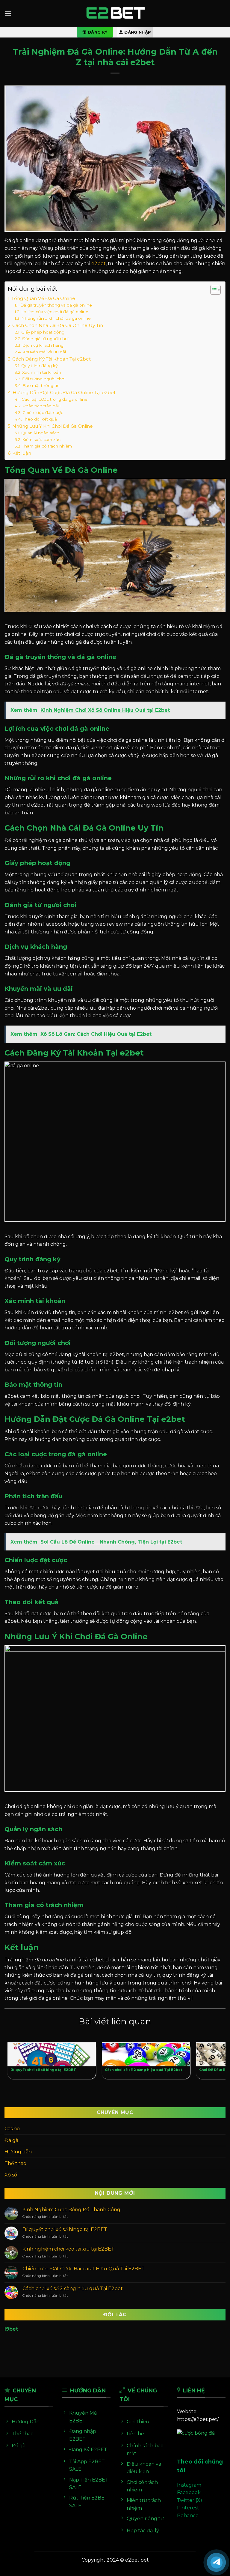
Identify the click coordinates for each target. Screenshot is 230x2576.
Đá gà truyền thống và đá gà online (56, 305)
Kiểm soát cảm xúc (41, 439)
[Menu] (8, 13)
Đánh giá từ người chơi (45, 339)
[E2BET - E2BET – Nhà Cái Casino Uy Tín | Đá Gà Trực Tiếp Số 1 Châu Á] (115, 14)
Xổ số (11, 2175)
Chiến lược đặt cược (43, 412)
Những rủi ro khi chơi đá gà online (56, 318)
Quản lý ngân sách (40, 433)
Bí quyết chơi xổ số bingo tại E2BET (65, 2229)
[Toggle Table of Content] (212, 290)
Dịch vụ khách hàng (43, 345)
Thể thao (15, 2163)
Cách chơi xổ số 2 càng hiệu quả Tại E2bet (73, 2288)
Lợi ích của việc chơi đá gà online (55, 312)
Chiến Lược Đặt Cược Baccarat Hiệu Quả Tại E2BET (84, 2269)
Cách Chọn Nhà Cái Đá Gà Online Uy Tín (58, 325)
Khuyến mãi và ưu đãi (44, 352)
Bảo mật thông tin (41, 385)
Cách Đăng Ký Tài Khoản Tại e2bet (52, 359)
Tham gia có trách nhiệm (47, 446)
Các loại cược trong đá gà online (55, 399)
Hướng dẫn (18, 2152)
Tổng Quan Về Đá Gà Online (43, 298)
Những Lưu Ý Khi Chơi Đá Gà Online (53, 426)
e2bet (99, 264)
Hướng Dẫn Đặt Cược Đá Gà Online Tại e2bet (64, 392)
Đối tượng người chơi (44, 379)
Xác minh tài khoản (42, 372)
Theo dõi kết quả (40, 419)
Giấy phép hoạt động (43, 332)
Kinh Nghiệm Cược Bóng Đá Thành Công (71, 2210)
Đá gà (11, 2140)
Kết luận (22, 453)
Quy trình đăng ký (39, 366)
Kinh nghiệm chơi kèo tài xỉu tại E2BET (68, 2249)
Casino (12, 2129)
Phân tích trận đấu (41, 406)
